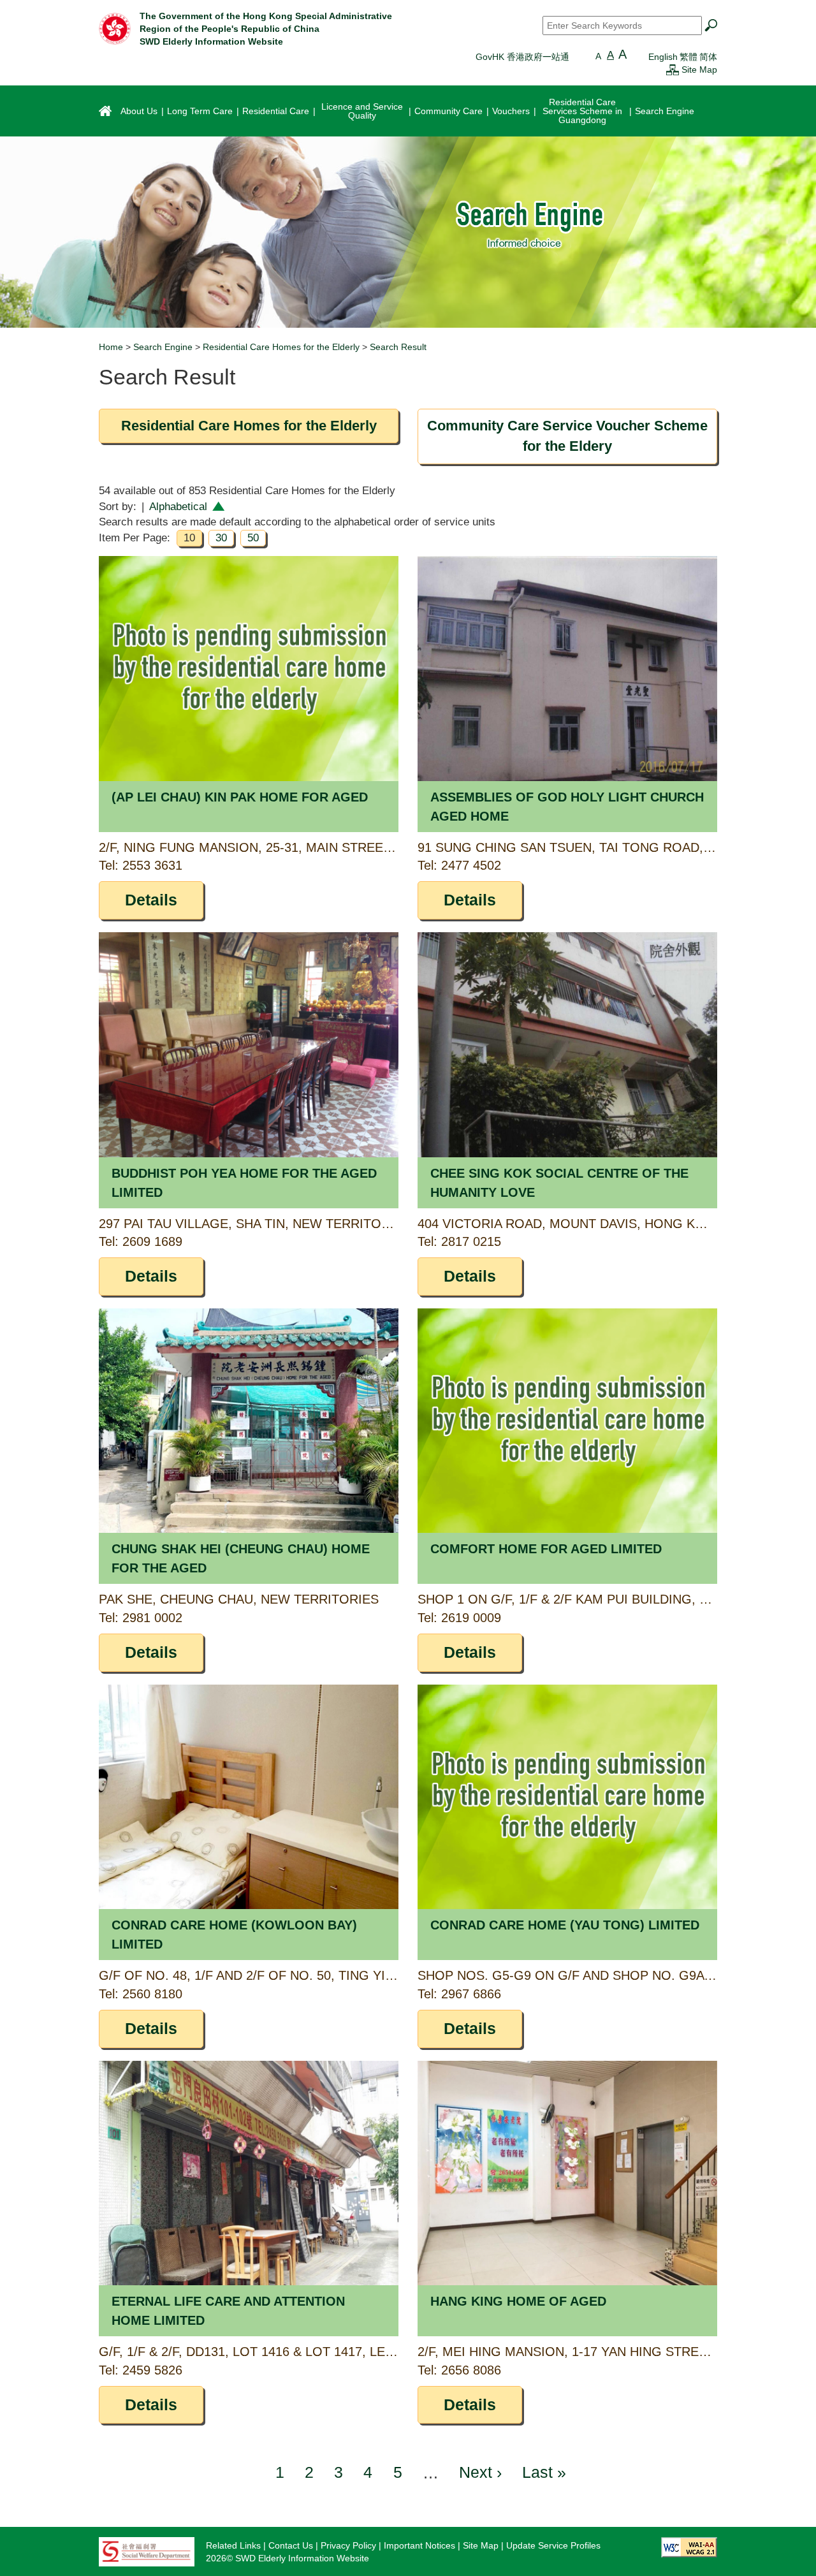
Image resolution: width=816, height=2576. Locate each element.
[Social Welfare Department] (147, 2551)
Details (151, 900)
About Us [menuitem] (139, 111)
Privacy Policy (348, 2545)
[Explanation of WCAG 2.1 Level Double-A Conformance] (689, 2547)
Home (111, 347)
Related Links (233, 2545)
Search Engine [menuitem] (665, 111)
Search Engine (163, 347)
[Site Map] (673, 70)
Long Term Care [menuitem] (200, 111)
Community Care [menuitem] (448, 111)
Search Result (398, 347)
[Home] (115, 28)
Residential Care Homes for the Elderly (281, 347)
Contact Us (291, 2545)
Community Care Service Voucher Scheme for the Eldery (567, 436)
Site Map (699, 70)
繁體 (688, 57)
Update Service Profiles (553, 2545)
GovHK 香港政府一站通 (522, 57)
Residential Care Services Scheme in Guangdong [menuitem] (582, 111)
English (663, 57)
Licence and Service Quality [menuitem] (362, 111)
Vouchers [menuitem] (511, 111)
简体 (708, 57)
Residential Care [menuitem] (276, 111)
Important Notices (419, 2545)
